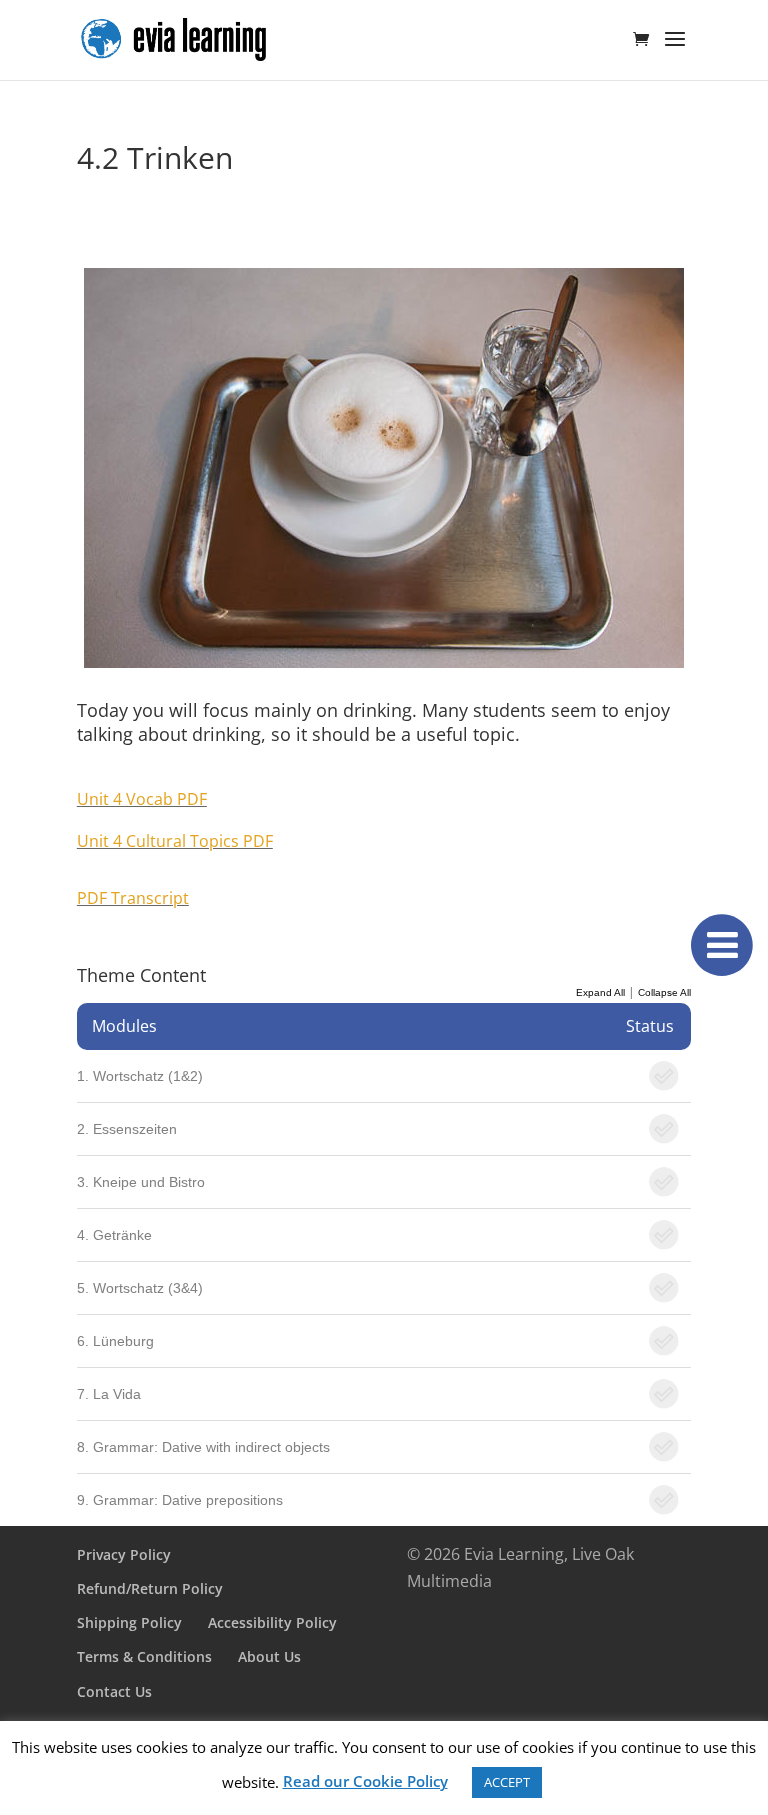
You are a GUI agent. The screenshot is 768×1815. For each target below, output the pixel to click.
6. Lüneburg (115, 1341)
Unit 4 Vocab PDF (142, 799)
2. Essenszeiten (127, 1129)
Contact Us (114, 1691)
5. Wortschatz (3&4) (140, 1288)
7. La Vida (109, 1394)
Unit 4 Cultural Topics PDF (175, 841)
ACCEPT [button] (507, 1782)
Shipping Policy (129, 1622)
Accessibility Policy (272, 1622)
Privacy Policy (124, 1554)
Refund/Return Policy (150, 1588)
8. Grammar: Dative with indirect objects (203, 1447)
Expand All (600, 992)
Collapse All (664, 992)
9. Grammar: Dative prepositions (180, 1500)
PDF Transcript (133, 898)
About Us (269, 1656)
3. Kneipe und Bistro (141, 1182)
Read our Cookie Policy (365, 1781)
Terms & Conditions (144, 1656)
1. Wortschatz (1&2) (140, 1076)
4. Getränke (114, 1235)
